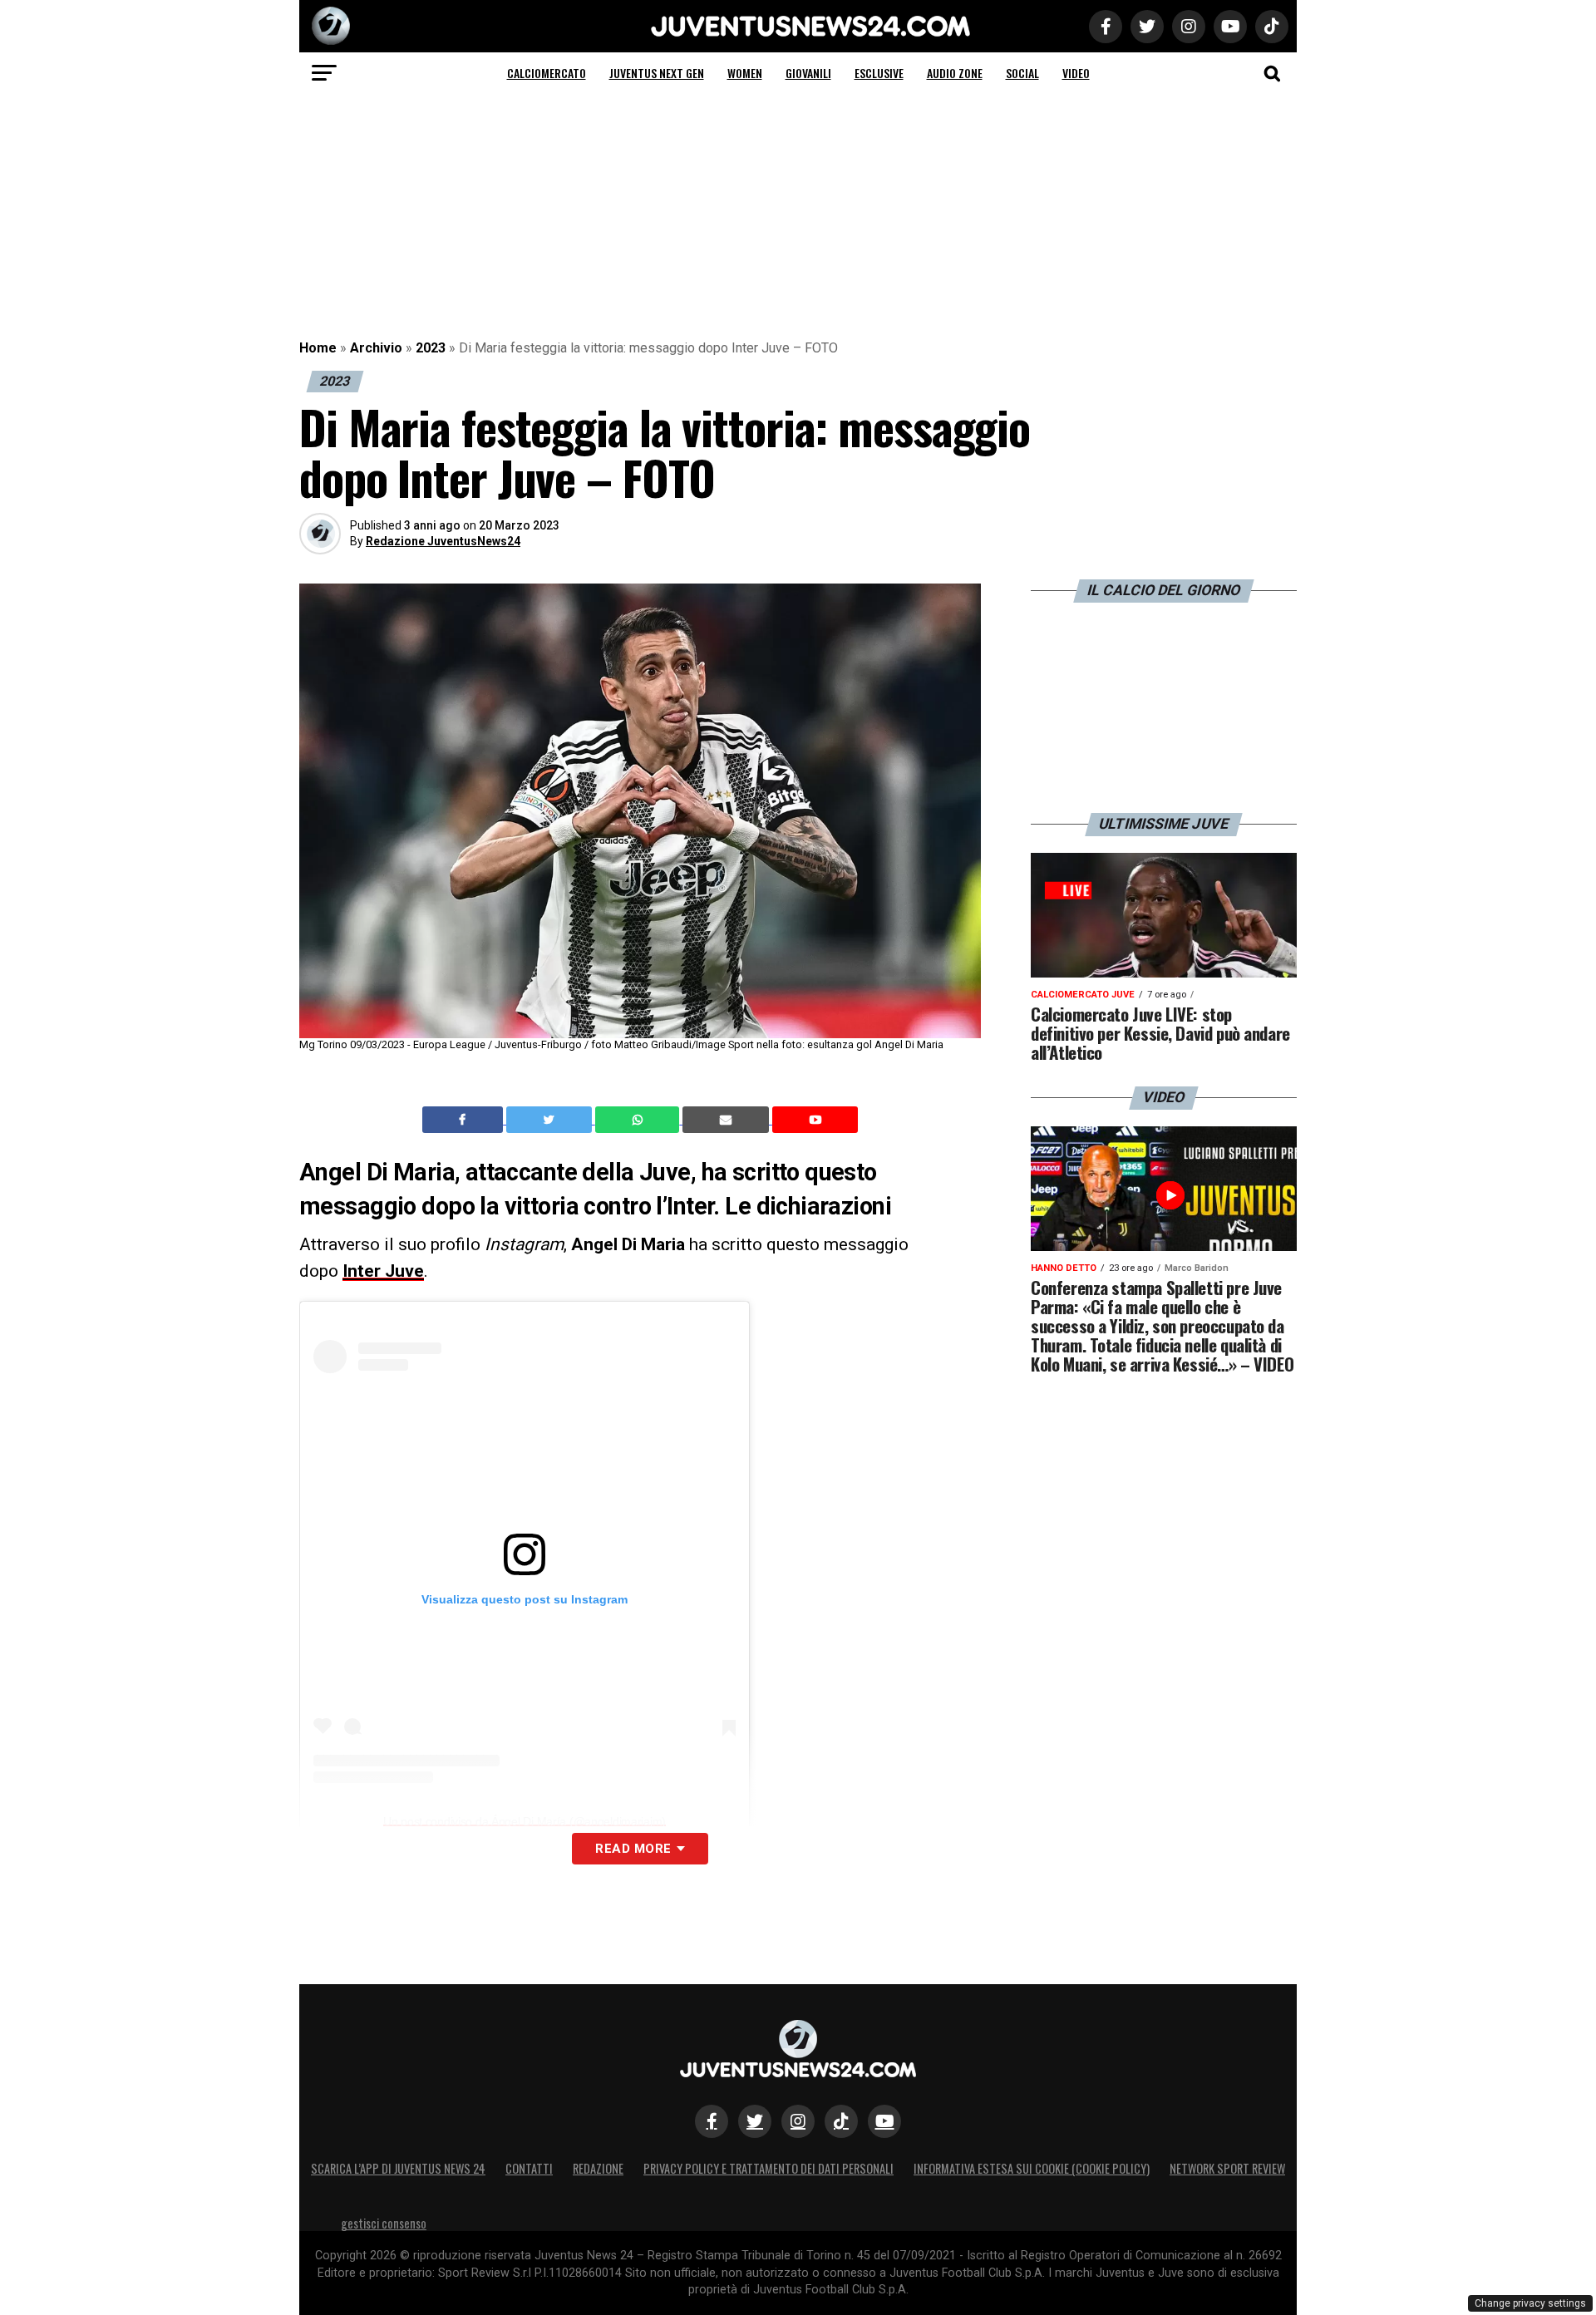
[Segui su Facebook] (712, 2121)
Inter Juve (383, 1271)
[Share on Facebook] (465, 1120)
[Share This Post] (639, 1120)
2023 (431, 348)
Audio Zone (955, 73)
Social (1022, 73)
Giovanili (808, 73)
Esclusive (879, 73)
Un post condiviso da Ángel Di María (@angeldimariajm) (525, 1821)
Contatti (529, 2168)
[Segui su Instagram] (798, 2121)
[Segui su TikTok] (841, 2121)
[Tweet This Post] (551, 1120)
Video (1076, 73)
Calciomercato (547, 73)
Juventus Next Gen (657, 73)
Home (318, 348)
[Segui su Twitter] (755, 2121)
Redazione (598, 2168)
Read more (633, 1849)
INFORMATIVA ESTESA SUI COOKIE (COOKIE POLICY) (1032, 2168)
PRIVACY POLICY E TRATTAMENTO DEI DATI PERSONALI (768, 2168)
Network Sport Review (1227, 2168)
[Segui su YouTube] (884, 2121)
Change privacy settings (1530, 2303)
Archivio (376, 348)
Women (745, 73)
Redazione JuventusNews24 (443, 541)
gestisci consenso (384, 2223)
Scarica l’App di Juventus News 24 (398, 2168)
